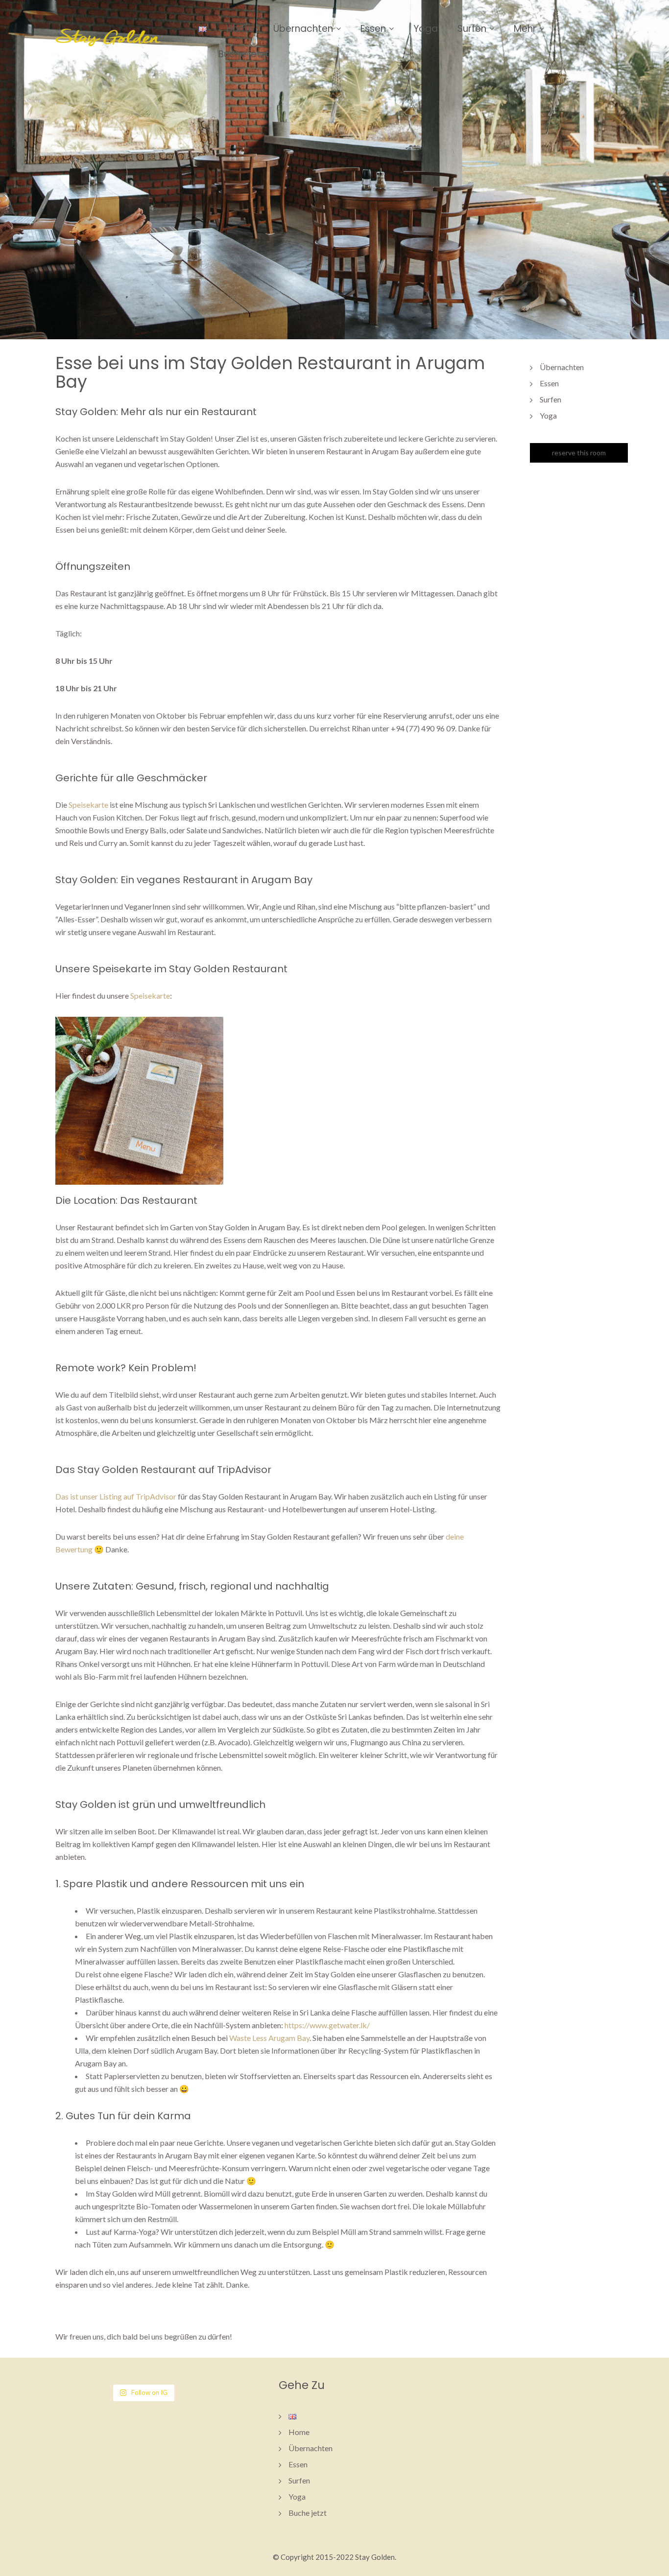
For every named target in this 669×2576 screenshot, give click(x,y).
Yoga (426, 29)
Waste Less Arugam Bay (269, 2038)
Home (240, 29)
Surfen (472, 29)
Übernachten (303, 29)
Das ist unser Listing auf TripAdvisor (116, 1496)
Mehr (525, 29)
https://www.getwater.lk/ (327, 2025)
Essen (373, 29)
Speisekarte (88, 805)
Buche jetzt (244, 54)
